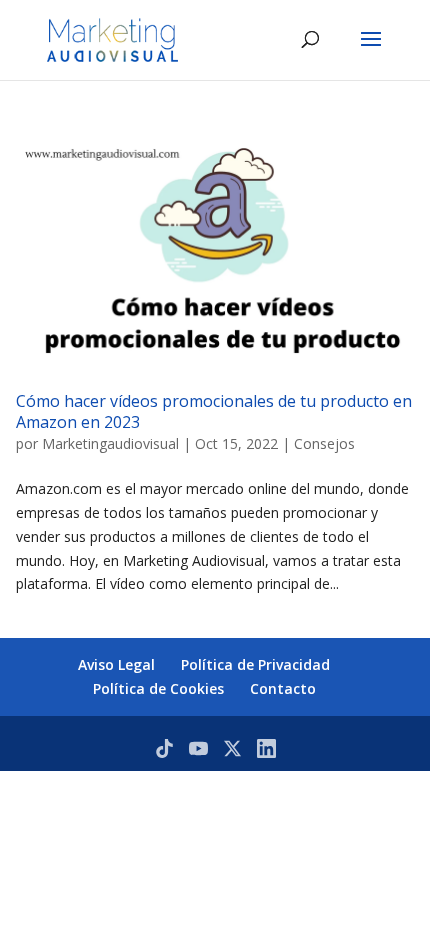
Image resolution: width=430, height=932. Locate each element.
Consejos (324, 443)
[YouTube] (198, 748)
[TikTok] (164, 748)
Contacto (283, 688)
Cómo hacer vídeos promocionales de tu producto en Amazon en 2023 (214, 411)
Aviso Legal (116, 664)
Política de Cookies (158, 688)
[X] (232, 748)
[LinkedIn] (266, 748)
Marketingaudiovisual (110, 443)
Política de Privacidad (255, 664)
